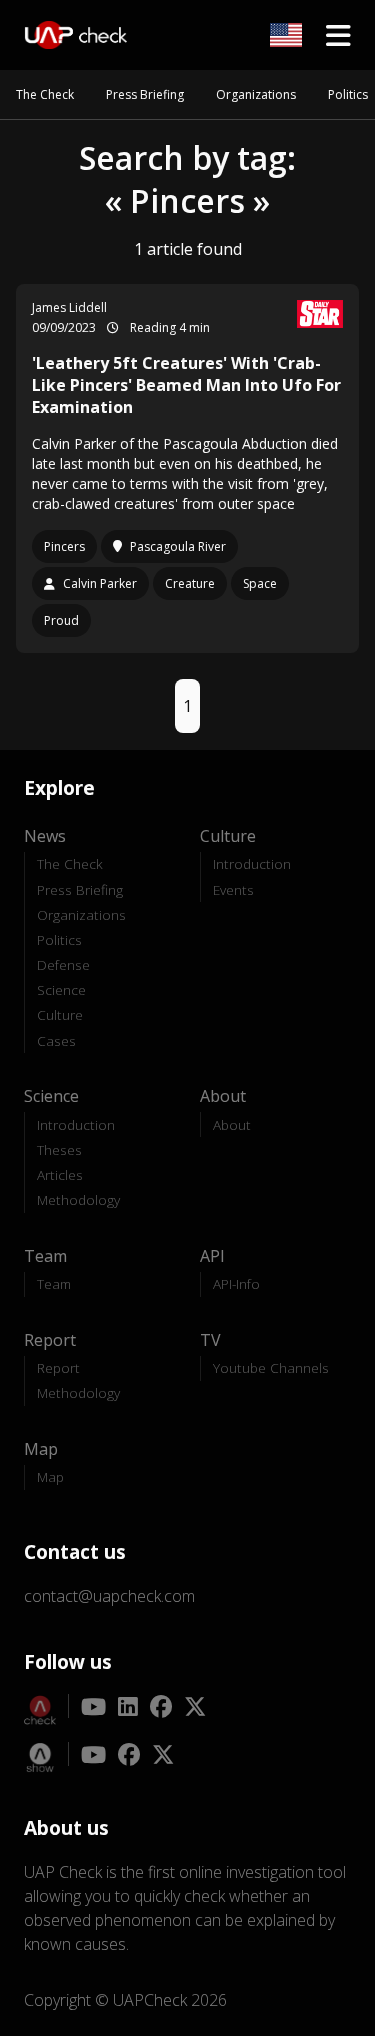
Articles (60, 1174)
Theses (59, 1149)
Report (58, 1367)
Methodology (78, 1199)
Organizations (256, 94)
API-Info (236, 1283)
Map (50, 1476)
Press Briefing (145, 94)
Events (233, 889)
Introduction (252, 863)
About (232, 1124)
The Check (45, 94)
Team (54, 1283)
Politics (348, 94)
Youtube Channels (271, 1367)
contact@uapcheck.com (109, 1596)
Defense (63, 964)
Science (61, 989)
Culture (60, 1014)
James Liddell (69, 307)
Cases (56, 1040)
